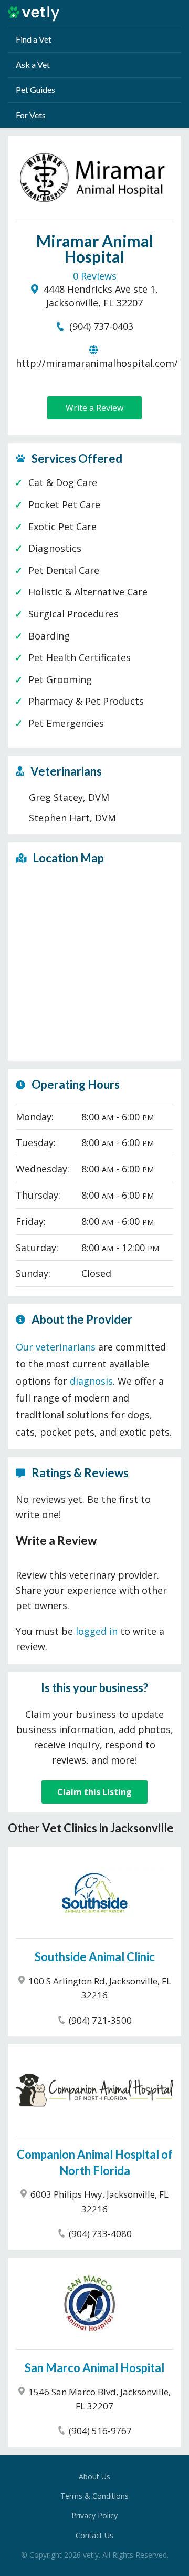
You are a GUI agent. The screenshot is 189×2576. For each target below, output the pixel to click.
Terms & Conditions (94, 2496)
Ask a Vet (33, 64)
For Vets (31, 115)
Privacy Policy (94, 2515)
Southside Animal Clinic (95, 1957)
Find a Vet (34, 39)
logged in (97, 1631)
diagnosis (91, 1381)
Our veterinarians (56, 1347)
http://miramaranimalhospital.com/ (97, 363)
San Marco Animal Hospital (94, 2368)
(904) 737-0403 (100, 326)
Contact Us (94, 2535)
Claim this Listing (94, 1792)
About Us (94, 2476)
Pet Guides (35, 90)
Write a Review (94, 408)
